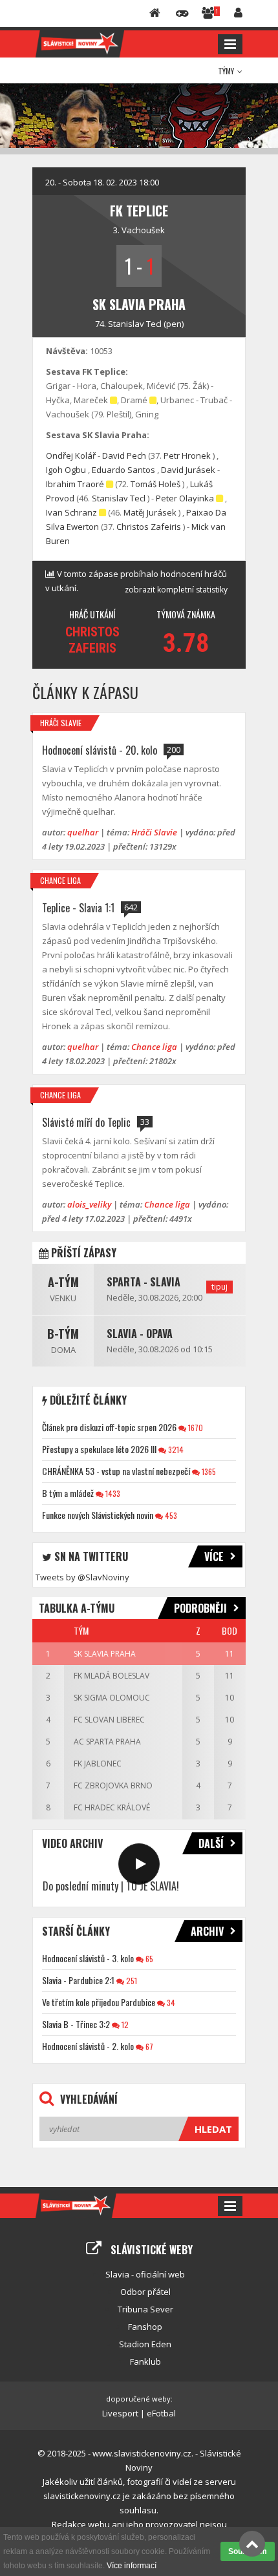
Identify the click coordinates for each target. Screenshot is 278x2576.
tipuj (219, 1287)
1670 (195, 1428)
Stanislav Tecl (135, 324)
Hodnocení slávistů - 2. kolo (88, 2046)
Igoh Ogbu (66, 470)
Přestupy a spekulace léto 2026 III (99, 1449)
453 (170, 1515)
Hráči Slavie (61, 723)
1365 (208, 1471)
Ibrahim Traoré (75, 484)
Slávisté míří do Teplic (86, 1122)
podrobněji (200, 1608)
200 (174, 749)
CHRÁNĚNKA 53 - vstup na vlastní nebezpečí (116, 1471)
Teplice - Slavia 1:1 (78, 908)
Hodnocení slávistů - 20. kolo (100, 750)
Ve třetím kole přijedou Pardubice (99, 2002)
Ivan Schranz (71, 512)
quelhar (83, 832)
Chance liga (60, 880)
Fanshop (145, 2327)
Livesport (120, 2413)
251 (131, 1981)
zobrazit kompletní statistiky (176, 590)
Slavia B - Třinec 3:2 (76, 2024)
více (214, 1556)
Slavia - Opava (140, 1334)
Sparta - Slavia (144, 1282)
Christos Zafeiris (149, 527)
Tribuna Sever (145, 2309)
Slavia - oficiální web (145, 2274)
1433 (112, 1493)
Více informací (132, 2566)
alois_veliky (89, 1204)
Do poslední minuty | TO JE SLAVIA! (111, 1886)
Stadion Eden (145, 2344)
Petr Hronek (187, 456)
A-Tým (63, 1282)
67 (148, 2047)
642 (131, 907)
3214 (175, 1450)
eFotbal (161, 2413)
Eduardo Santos (123, 470)
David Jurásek (188, 470)
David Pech (124, 456)
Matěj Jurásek (150, 512)
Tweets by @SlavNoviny (82, 1577)
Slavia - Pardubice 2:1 (78, 1980)
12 (124, 2025)
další (211, 1843)
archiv (207, 1931)
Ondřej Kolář (71, 456)
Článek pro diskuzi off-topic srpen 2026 (109, 1427)
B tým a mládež (68, 1493)
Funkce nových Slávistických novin (98, 1515)
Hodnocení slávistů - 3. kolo (88, 1958)
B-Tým (63, 1334)
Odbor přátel (145, 2292)
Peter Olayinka (185, 498)
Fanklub (145, 2361)
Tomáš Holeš (155, 484)
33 (145, 1122)
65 (148, 1959)
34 (170, 2003)
